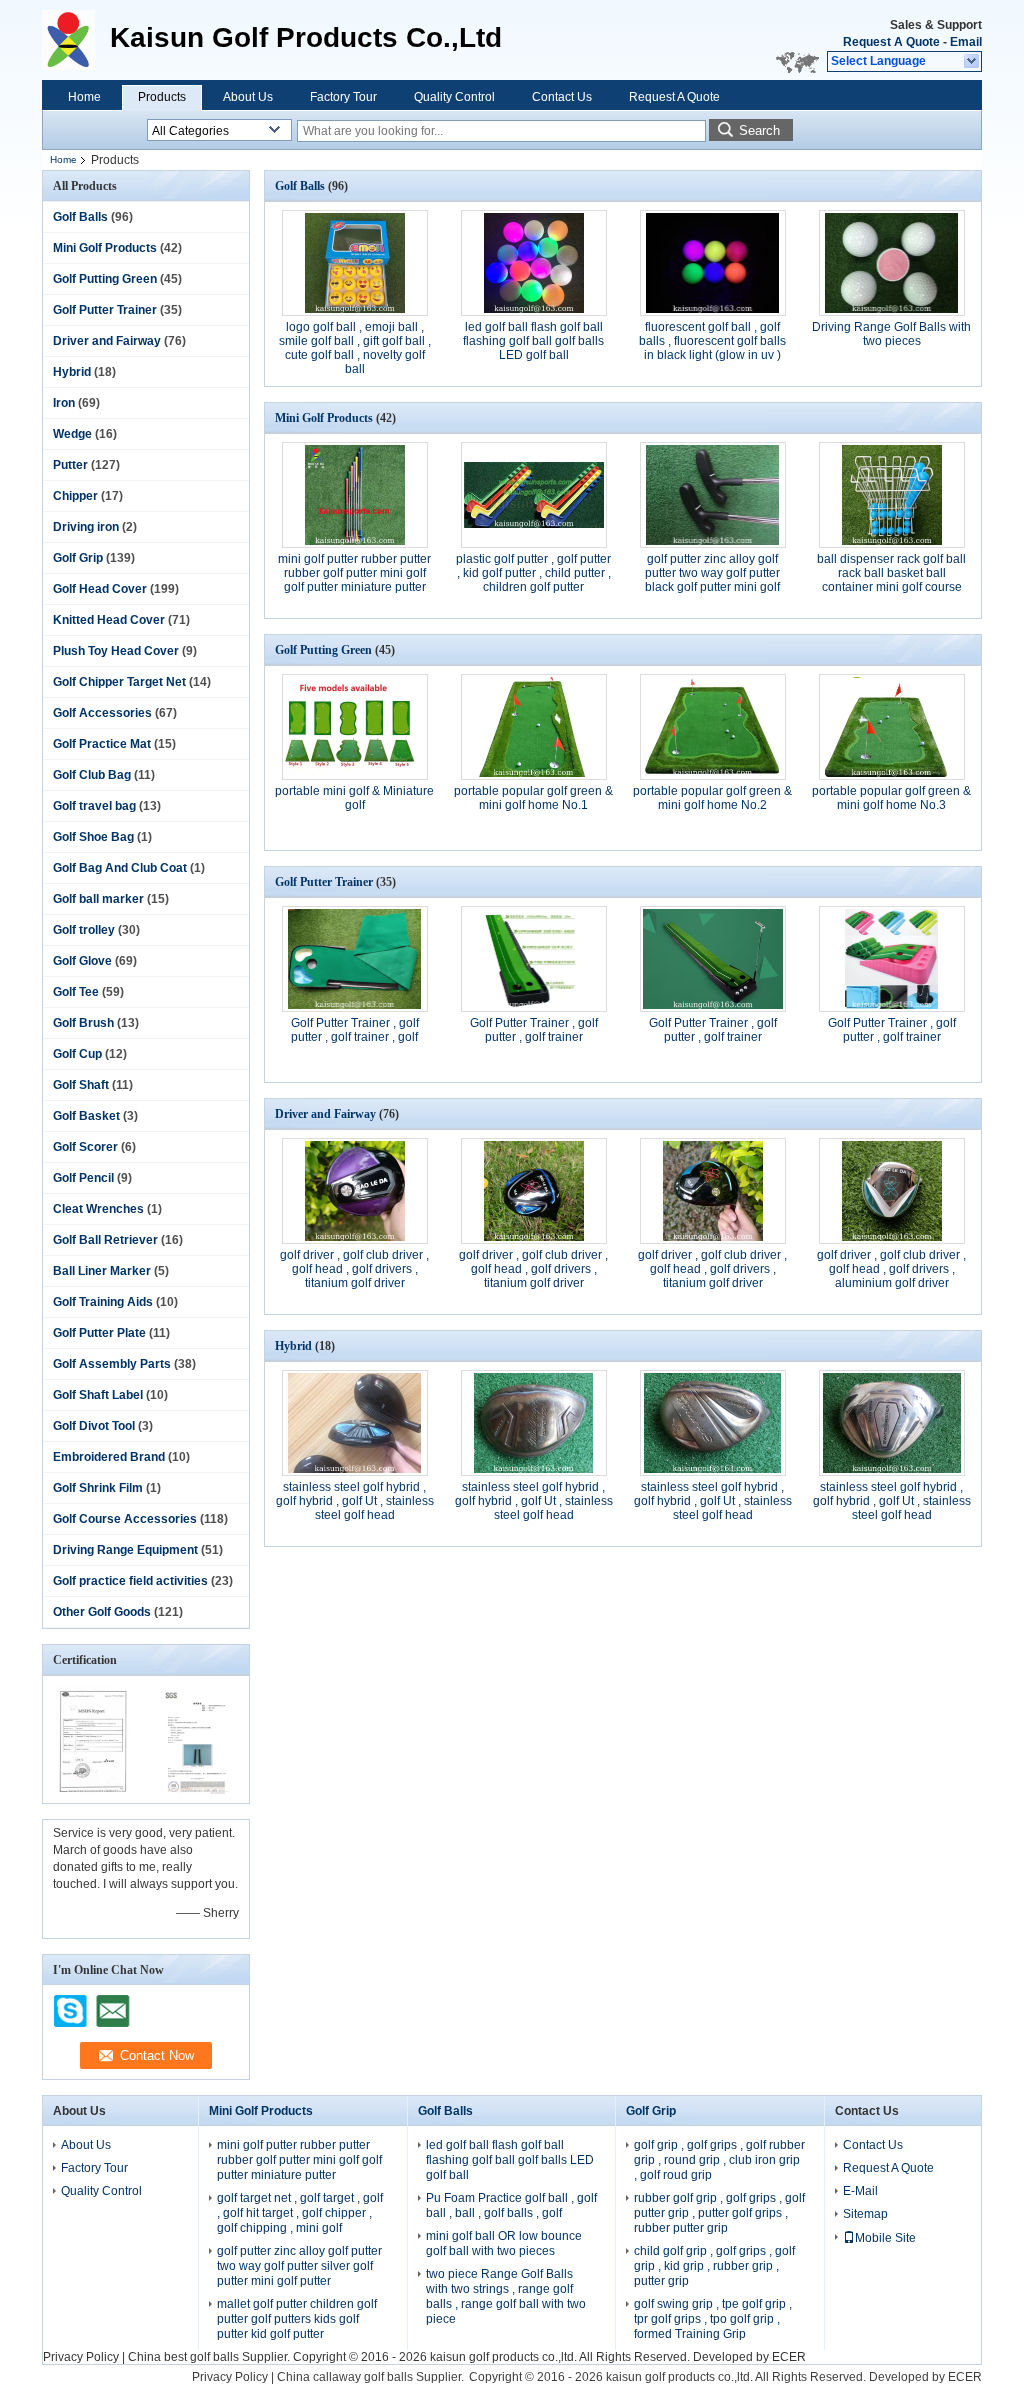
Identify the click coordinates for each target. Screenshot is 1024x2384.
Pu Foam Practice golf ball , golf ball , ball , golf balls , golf (511, 2205)
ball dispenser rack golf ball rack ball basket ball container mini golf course (891, 573)
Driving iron (86, 527)
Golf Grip (78, 558)
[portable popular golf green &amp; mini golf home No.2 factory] (713, 727)
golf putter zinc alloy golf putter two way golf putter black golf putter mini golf (712, 573)
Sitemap (865, 2214)
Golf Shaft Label (98, 1395)
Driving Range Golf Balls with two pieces (891, 334)
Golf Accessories (102, 713)
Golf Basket (86, 1116)
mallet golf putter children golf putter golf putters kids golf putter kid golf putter (297, 2319)
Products (162, 97)
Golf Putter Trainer (105, 310)
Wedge (72, 434)
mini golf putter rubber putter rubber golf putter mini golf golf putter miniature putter (354, 573)
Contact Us (562, 97)
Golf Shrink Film (98, 1488)
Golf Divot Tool (94, 1426)
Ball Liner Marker (102, 1271)
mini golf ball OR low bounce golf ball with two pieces (504, 2243)
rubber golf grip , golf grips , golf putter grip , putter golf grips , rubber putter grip (719, 2213)
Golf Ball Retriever (105, 1240)
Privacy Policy (81, 2357)
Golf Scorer (85, 1147)
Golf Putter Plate (99, 1333)
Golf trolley (84, 930)
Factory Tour (343, 97)
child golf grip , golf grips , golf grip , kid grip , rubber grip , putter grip (714, 2266)
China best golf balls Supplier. (210, 2357)
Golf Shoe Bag (93, 837)
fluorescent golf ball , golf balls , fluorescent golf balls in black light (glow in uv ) (712, 341)
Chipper (75, 496)
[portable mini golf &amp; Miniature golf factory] (355, 727)
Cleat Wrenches (98, 1209)
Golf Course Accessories (125, 1519)
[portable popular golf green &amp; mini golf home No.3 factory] (892, 727)
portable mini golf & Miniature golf (354, 798)
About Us (248, 97)
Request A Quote (891, 42)
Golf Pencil (83, 1178)
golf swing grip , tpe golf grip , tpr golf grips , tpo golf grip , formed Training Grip (713, 2319)
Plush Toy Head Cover (116, 651)
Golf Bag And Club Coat (120, 868)
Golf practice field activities (130, 1581)
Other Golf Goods (102, 1612)
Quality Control (454, 97)
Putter (70, 465)
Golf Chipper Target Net (119, 682)
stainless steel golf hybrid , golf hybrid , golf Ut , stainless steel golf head (355, 1501)
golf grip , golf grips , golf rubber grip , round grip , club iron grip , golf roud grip (719, 2160)
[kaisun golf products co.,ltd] (972, 62)
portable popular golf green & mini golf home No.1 (533, 798)
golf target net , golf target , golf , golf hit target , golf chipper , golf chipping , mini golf (300, 2213)
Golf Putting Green (105, 279)
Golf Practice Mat (102, 744)
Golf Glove (82, 961)
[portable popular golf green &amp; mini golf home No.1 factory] (534, 727)
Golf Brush (83, 1023)
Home (84, 97)
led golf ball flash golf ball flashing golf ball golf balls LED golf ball (533, 341)
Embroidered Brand (109, 1457)
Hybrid (72, 372)
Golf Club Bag (92, 775)
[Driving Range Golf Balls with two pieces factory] (892, 263)
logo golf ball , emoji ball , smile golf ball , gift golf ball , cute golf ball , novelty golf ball (355, 348)
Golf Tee (76, 992)
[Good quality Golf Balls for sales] (94, 1790)
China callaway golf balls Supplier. (372, 2377)
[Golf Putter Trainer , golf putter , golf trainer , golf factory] (355, 959)
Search (759, 130)
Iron (64, 403)
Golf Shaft (81, 1085)
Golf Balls (80, 217)
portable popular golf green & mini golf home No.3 (891, 798)
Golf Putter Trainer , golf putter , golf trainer (534, 1030)
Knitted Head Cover (109, 620)
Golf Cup (77, 1054)
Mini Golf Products (105, 248)
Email (966, 42)
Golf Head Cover (100, 589)
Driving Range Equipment (125, 1550)
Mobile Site (885, 2238)
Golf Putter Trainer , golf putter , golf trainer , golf (355, 1030)
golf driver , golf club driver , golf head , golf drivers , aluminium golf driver (891, 1269)
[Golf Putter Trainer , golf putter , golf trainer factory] (534, 959)
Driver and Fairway (107, 341)
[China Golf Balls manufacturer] (76, 40)
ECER (789, 2357)
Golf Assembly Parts (112, 1364)
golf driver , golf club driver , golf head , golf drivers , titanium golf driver (354, 1269)
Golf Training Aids (103, 1302)
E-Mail (860, 2191)
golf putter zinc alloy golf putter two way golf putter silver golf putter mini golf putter (299, 2266)
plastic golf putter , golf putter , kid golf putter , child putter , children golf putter (533, 573)
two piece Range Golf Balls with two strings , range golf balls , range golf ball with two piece (506, 2296)
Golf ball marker (98, 899)
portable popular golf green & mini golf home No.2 (712, 798)
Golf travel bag (94, 806)
